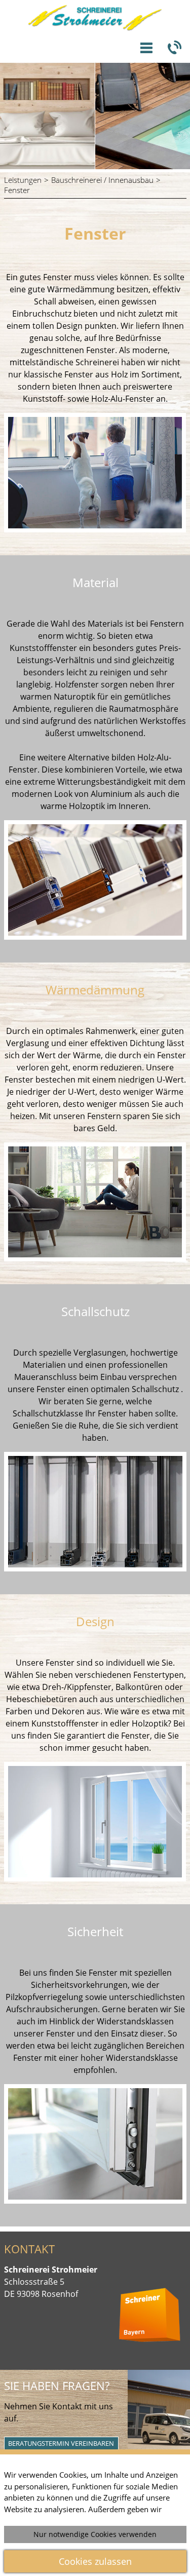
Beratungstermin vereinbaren (61, 2443)
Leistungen (23, 180)
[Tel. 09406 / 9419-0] (174, 48)
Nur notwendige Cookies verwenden (95, 2534)
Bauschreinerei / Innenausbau (102, 180)
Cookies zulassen (95, 2561)
